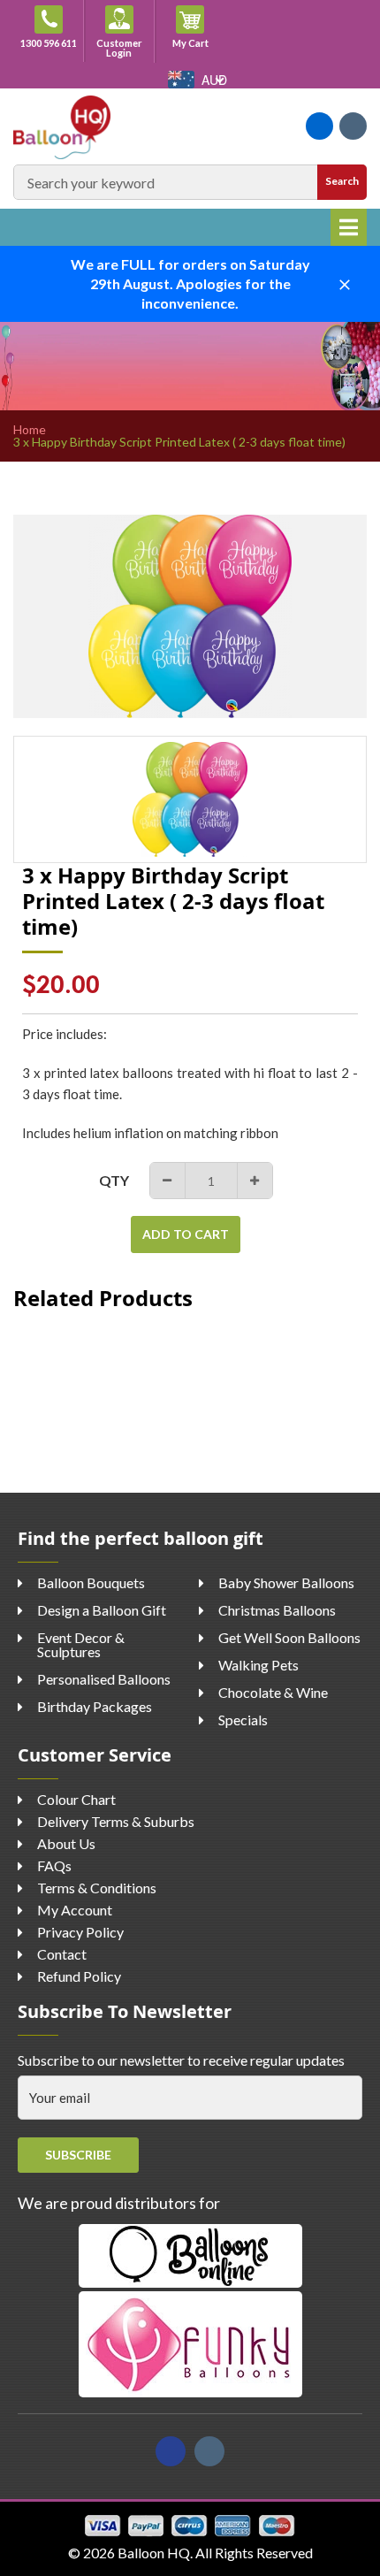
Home (30, 430)
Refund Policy (79, 1976)
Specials (243, 1720)
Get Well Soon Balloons (289, 1637)
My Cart (199, 42)
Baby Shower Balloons (286, 1582)
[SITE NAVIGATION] (349, 227)
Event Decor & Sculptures (81, 1644)
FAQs (54, 1865)
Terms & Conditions (97, 1888)
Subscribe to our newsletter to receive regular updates (181, 2060)
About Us (66, 1843)
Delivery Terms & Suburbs (116, 1821)
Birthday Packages (95, 1706)
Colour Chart (76, 1799)
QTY (114, 1180)
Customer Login (119, 48)
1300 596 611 (49, 43)
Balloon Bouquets (91, 1582)
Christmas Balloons (277, 1610)
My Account (75, 1910)
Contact (62, 1954)
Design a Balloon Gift (102, 1610)
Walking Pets (258, 1665)
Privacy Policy (80, 1932)
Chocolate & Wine (273, 1692)
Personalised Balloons (104, 1679)
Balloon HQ (154, 2553)
